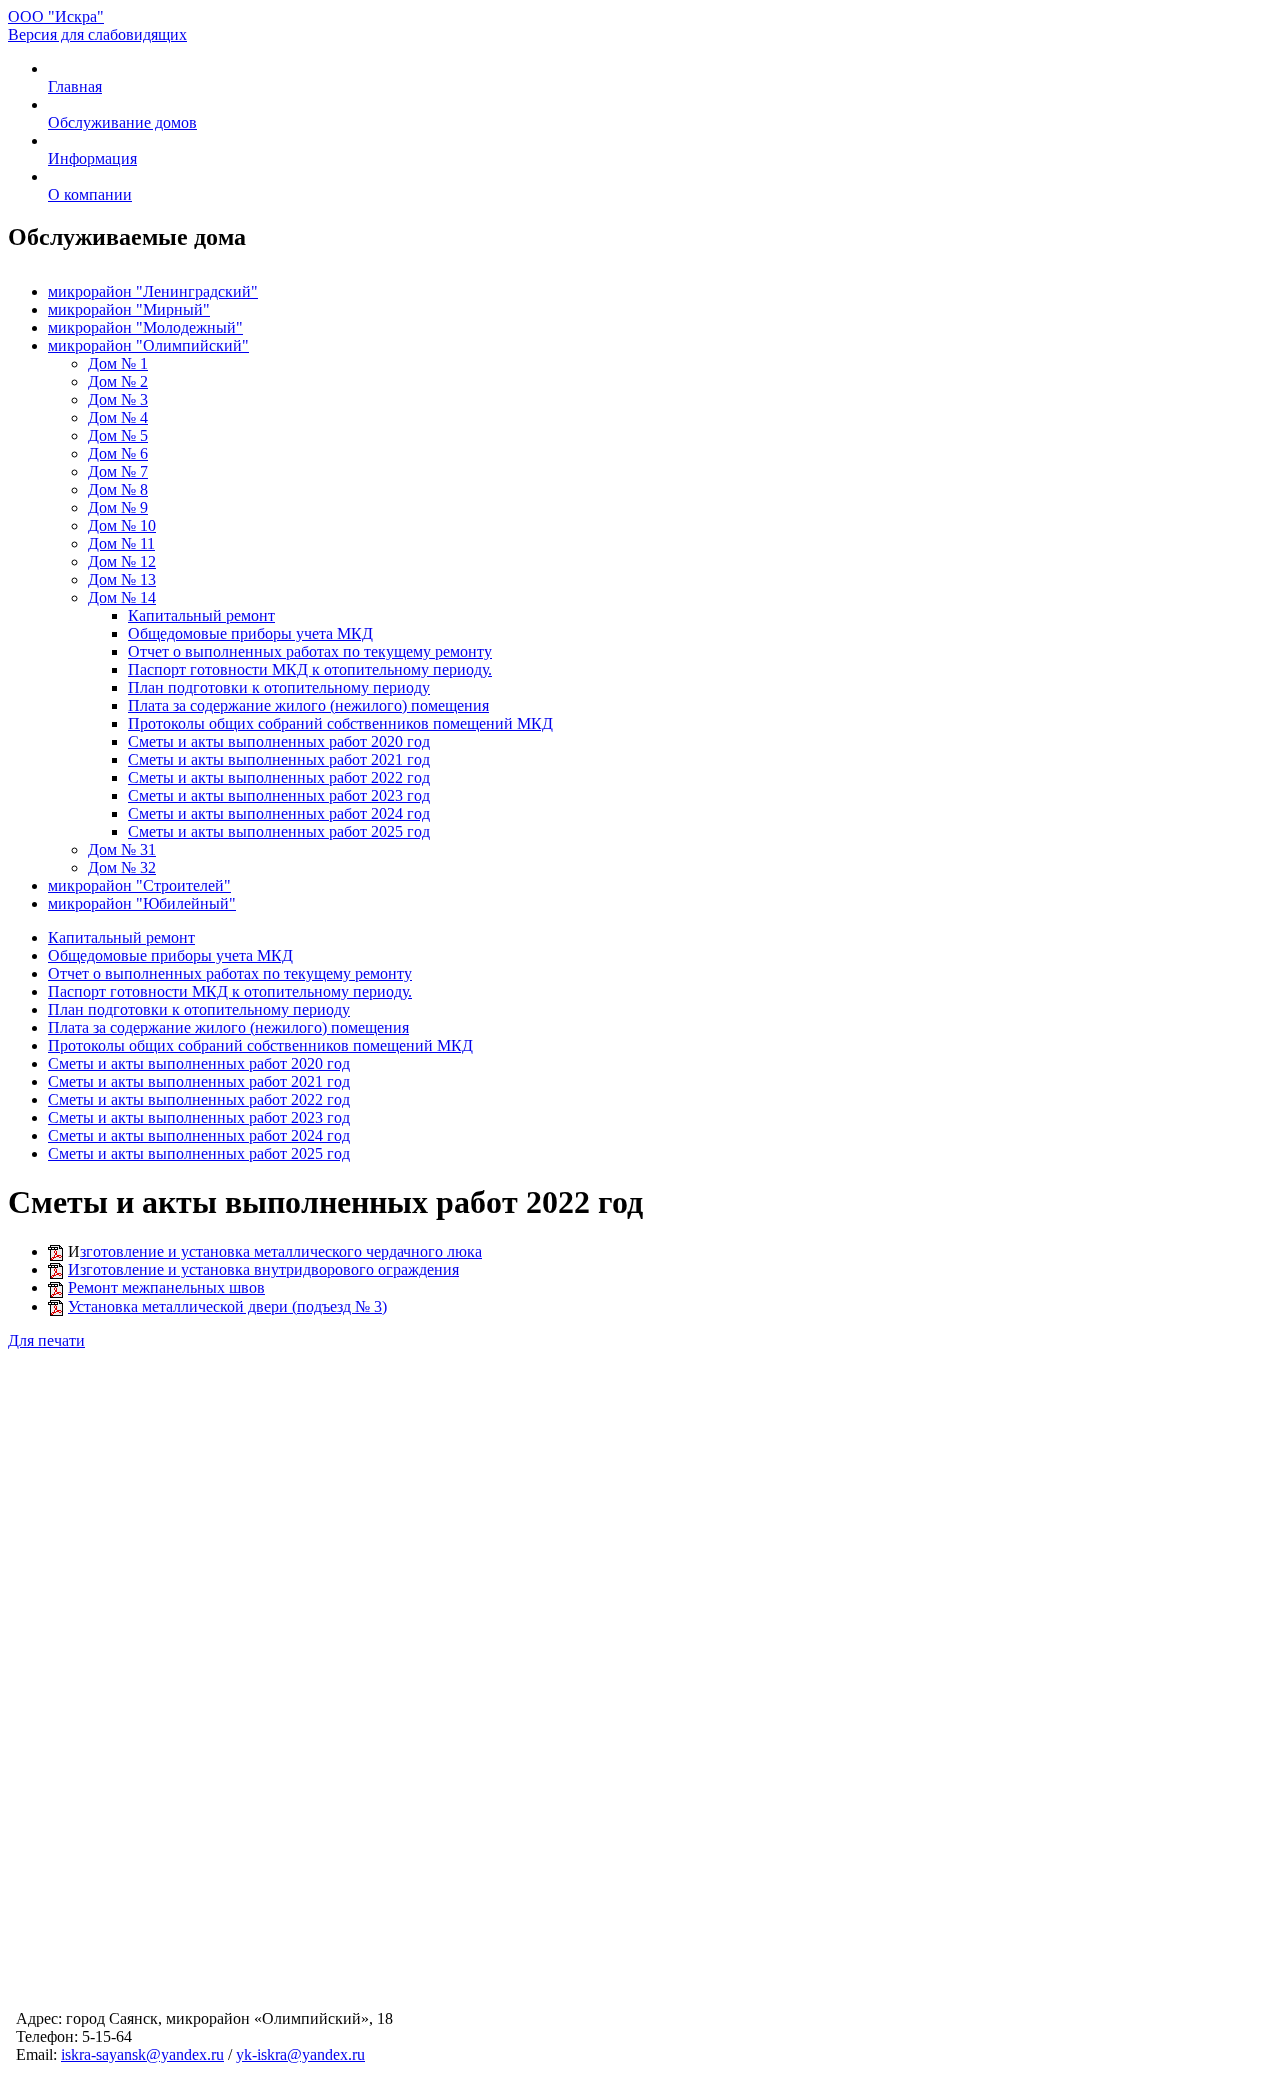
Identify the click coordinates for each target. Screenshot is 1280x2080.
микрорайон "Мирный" (129, 309)
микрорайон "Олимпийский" (148, 345)
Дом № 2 (118, 381)
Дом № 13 (122, 579)
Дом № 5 (118, 435)
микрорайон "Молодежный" (145, 327)
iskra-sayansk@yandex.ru (142, 2054)
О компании (90, 194)
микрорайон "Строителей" (139, 885)
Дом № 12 (122, 561)
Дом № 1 (118, 363)
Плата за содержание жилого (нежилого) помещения (308, 705)
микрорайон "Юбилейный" (142, 903)
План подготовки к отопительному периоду (279, 687)
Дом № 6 (118, 453)
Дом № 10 (122, 525)
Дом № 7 (118, 471)
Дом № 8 (118, 489)
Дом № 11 (121, 543)
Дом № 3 (118, 399)
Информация (92, 158)
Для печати (46, 1340)
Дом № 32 (122, 867)
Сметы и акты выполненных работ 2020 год (279, 741)
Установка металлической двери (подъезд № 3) (227, 1306)
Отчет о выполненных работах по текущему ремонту (310, 651)
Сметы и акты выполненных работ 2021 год (279, 759)
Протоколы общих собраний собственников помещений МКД (340, 723)
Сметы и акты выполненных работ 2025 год (279, 831)
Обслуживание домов (122, 122)
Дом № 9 (118, 507)
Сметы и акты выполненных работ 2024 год (279, 813)
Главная (75, 86)
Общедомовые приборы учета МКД (250, 633)
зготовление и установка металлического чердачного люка (281, 1251)
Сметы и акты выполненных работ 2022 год (279, 777)
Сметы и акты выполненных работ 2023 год (279, 795)
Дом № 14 (122, 597)
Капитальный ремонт (201, 615)
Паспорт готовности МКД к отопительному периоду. (310, 669)
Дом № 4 (118, 417)
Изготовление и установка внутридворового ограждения (263, 1269)
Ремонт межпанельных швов (166, 1287)
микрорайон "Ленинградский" (153, 291)
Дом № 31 (122, 849)
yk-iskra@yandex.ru (300, 2054)
